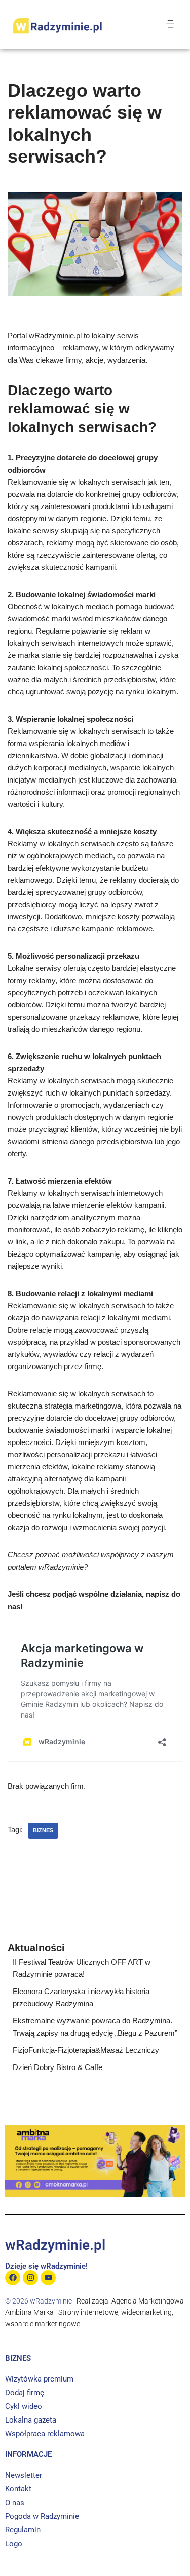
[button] (170, 24)
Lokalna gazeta (31, 2420)
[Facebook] (13, 2278)
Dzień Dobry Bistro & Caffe (58, 2067)
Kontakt (18, 2489)
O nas (15, 2503)
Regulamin (23, 2530)
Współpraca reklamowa (45, 2434)
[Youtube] (48, 2278)
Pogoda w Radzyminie (42, 2516)
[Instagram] (30, 2278)
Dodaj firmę (25, 2393)
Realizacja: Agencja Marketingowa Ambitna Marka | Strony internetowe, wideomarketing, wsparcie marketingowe (94, 2312)
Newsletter (24, 2475)
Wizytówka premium (39, 2379)
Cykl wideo (24, 2406)
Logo (14, 2544)
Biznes (43, 1830)
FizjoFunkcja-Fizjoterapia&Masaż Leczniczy (86, 2050)
